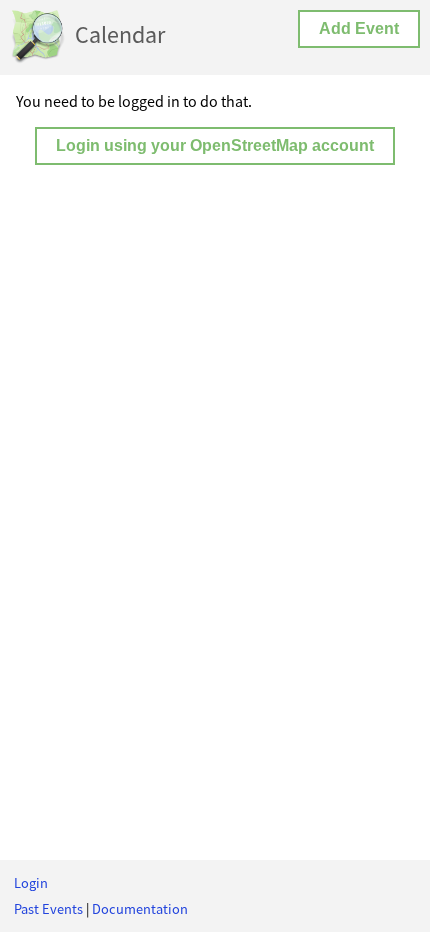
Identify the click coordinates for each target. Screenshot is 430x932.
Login (31, 883)
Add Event (359, 28)
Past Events (48, 909)
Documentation (140, 909)
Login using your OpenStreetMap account (215, 145)
